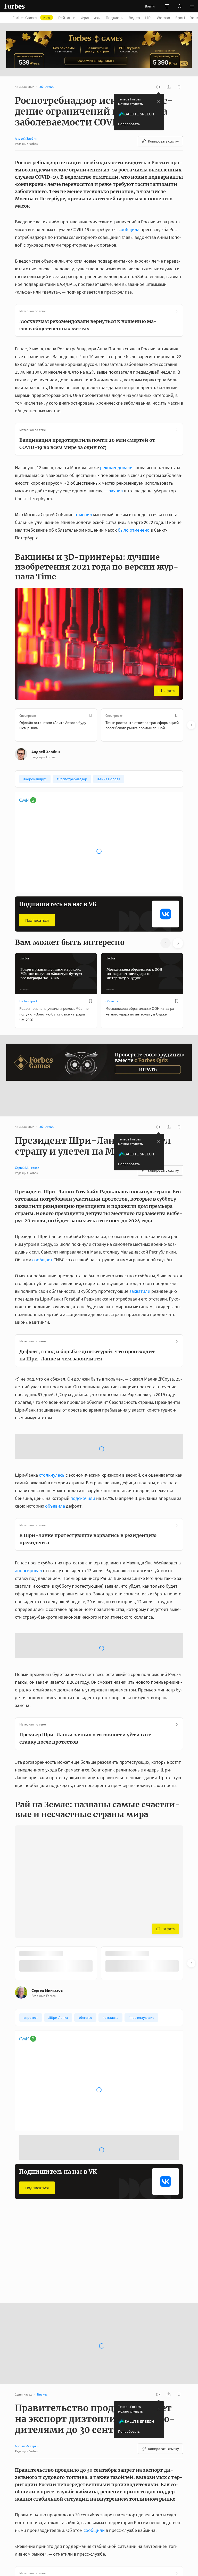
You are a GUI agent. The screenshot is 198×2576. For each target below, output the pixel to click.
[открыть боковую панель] (167, 6)
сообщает (42, 1232)
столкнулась (52, 1406)
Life (148, 18)
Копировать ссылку (163, 141)
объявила (55, 1437)
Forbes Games (31, 18)
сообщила (129, 229)
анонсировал (28, 1502)
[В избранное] (90, 715)
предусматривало (33, 2516)
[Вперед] (191, 725)
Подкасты (115, 18)
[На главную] (14, 6)
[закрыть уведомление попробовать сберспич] (159, 101)
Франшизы (91, 18)
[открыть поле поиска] (179, 6)
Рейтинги (67, 18)
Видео (134, 18)
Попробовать (129, 124)
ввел (65, 2501)
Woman (163, 18)
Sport (180, 18)
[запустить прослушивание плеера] (158, 87)
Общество (113, 1001)
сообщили (94, 2420)
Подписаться (37, 920)
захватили (140, 1264)
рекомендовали (116, 467)
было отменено (134, 530)
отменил (83, 514)
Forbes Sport (28, 1001)
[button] (192, 6)
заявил (116, 491)
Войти (150, 6)
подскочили (83, 1429)
